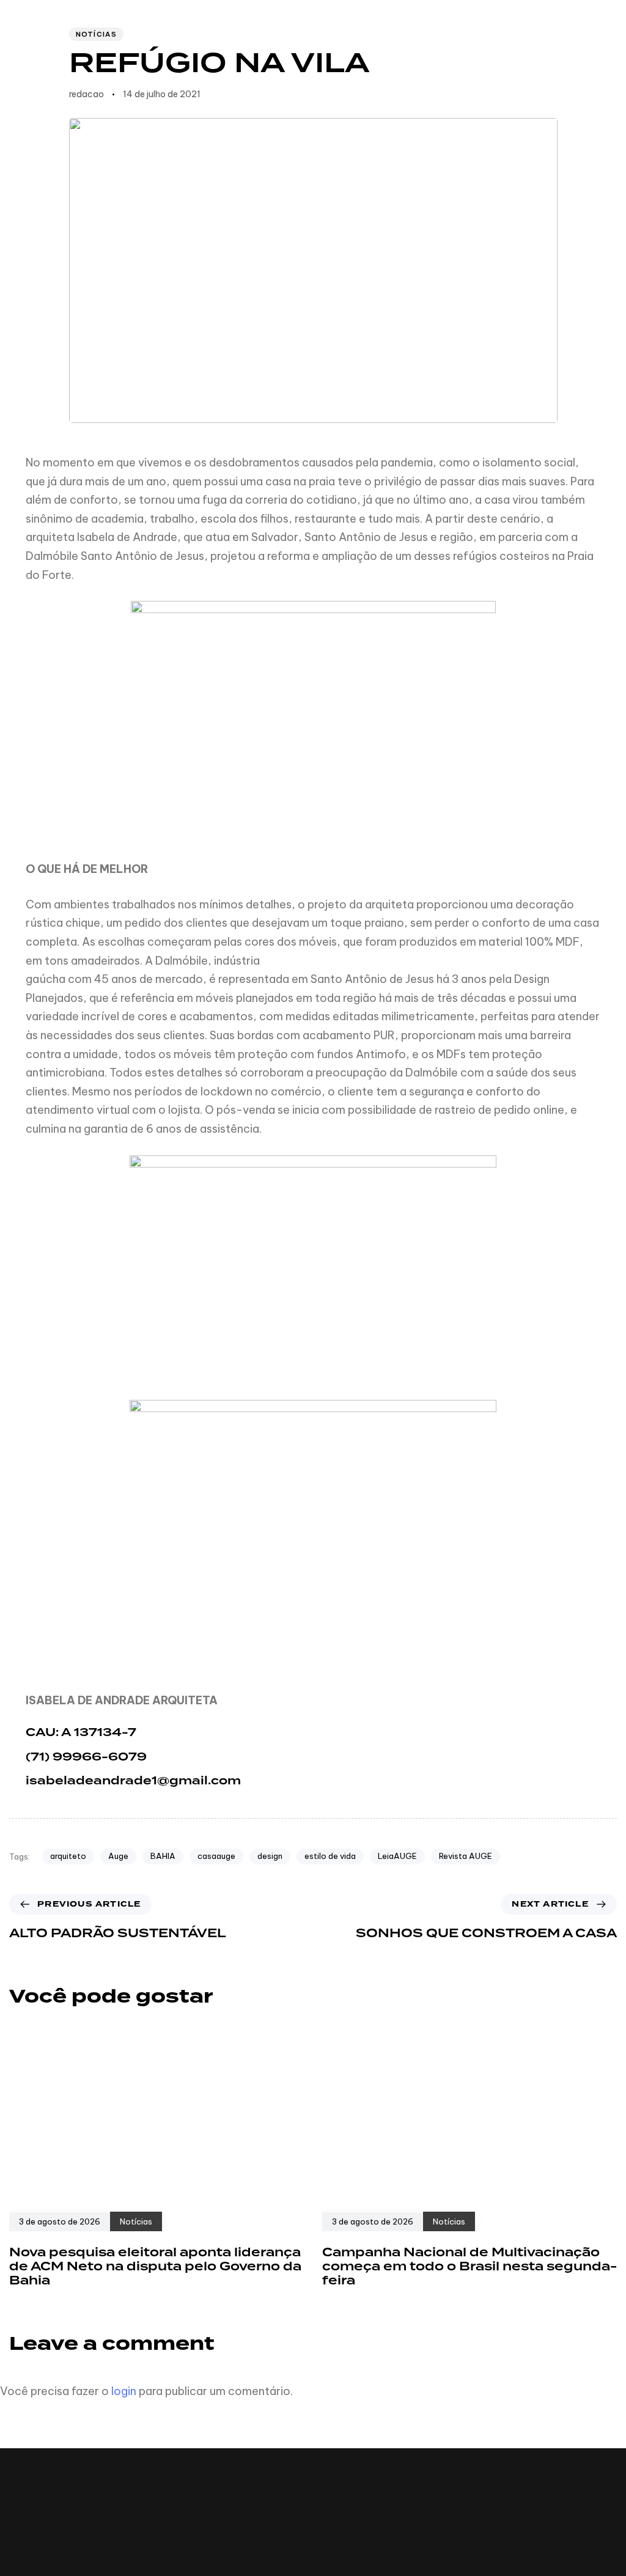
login (124, 2391)
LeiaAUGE (397, 1856)
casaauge (216, 1856)
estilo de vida (330, 1856)
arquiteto (68, 1856)
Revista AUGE (466, 1856)
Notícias (96, 34)
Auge (118, 1856)
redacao (87, 94)
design (270, 1856)
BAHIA (163, 1856)
